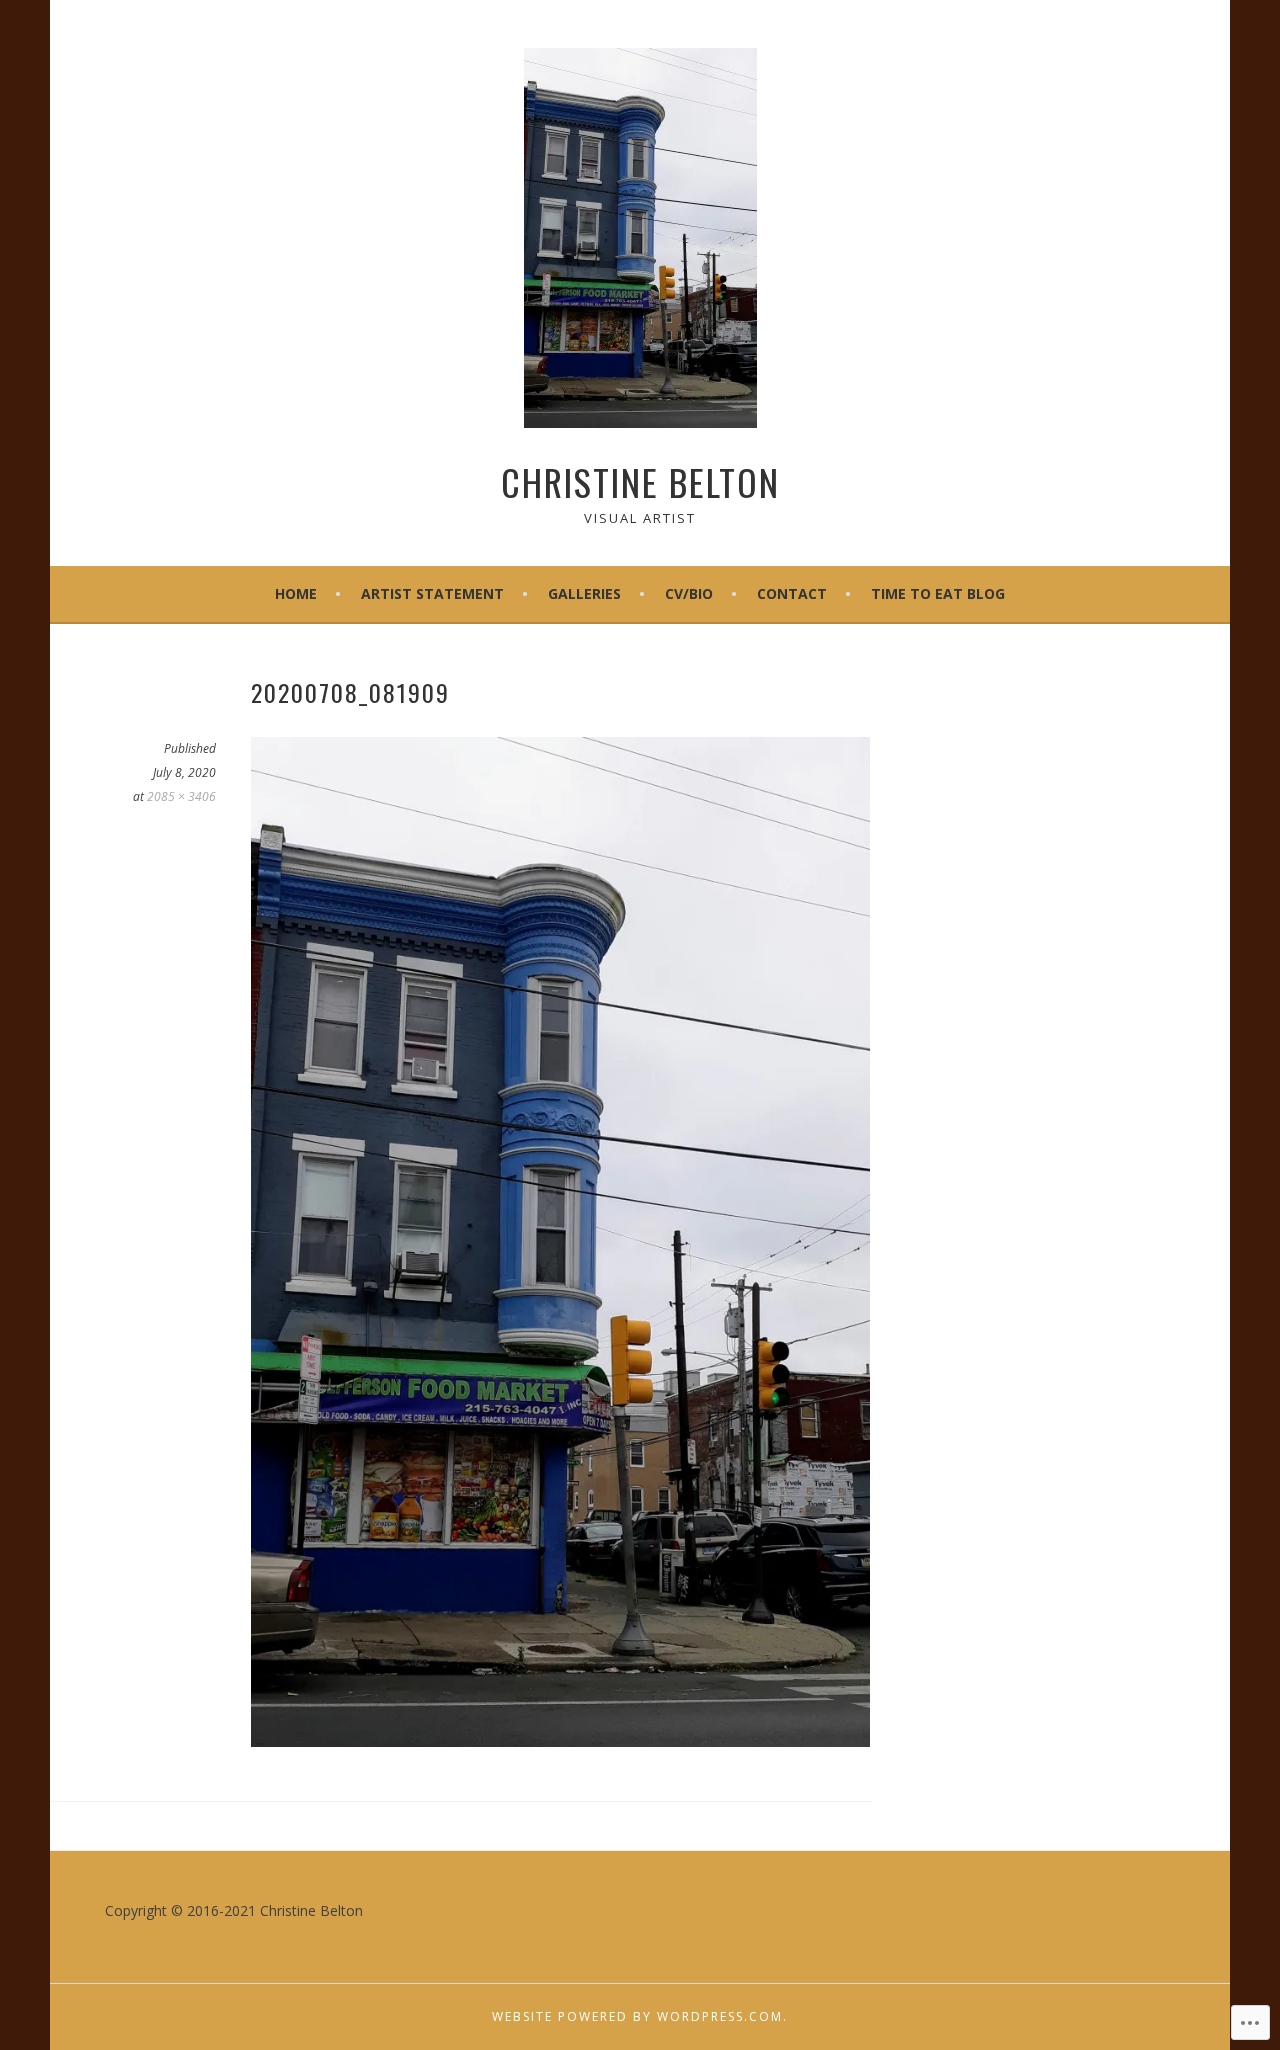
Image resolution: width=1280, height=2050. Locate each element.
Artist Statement (432, 593)
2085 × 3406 (181, 796)
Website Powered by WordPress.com (637, 2016)
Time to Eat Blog (938, 593)
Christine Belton (640, 481)
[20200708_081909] (560, 1741)
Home (296, 593)
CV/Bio (689, 593)
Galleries (584, 593)
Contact (792, 593)
